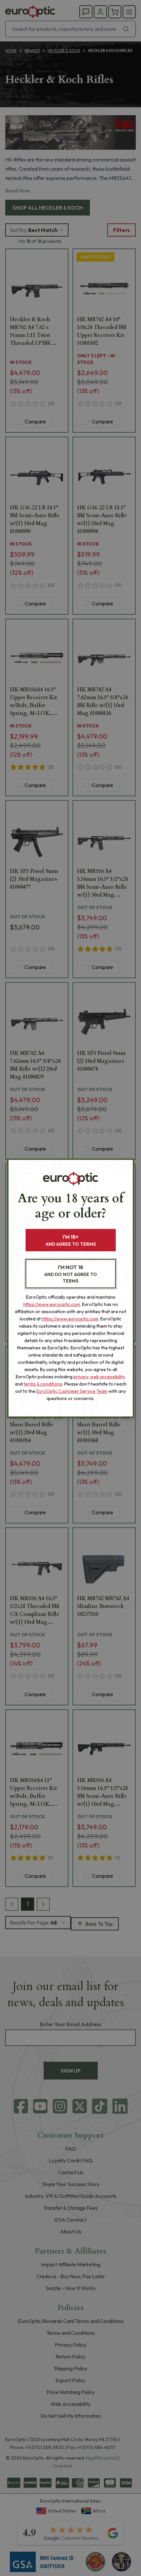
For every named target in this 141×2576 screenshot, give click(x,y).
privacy (81, 1377)
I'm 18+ (71, 1240)
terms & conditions (43, 1384)
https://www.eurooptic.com (52, 1304)
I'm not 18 (71, 1274)
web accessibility (107, 1377)
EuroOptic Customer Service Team (72, 1391)
